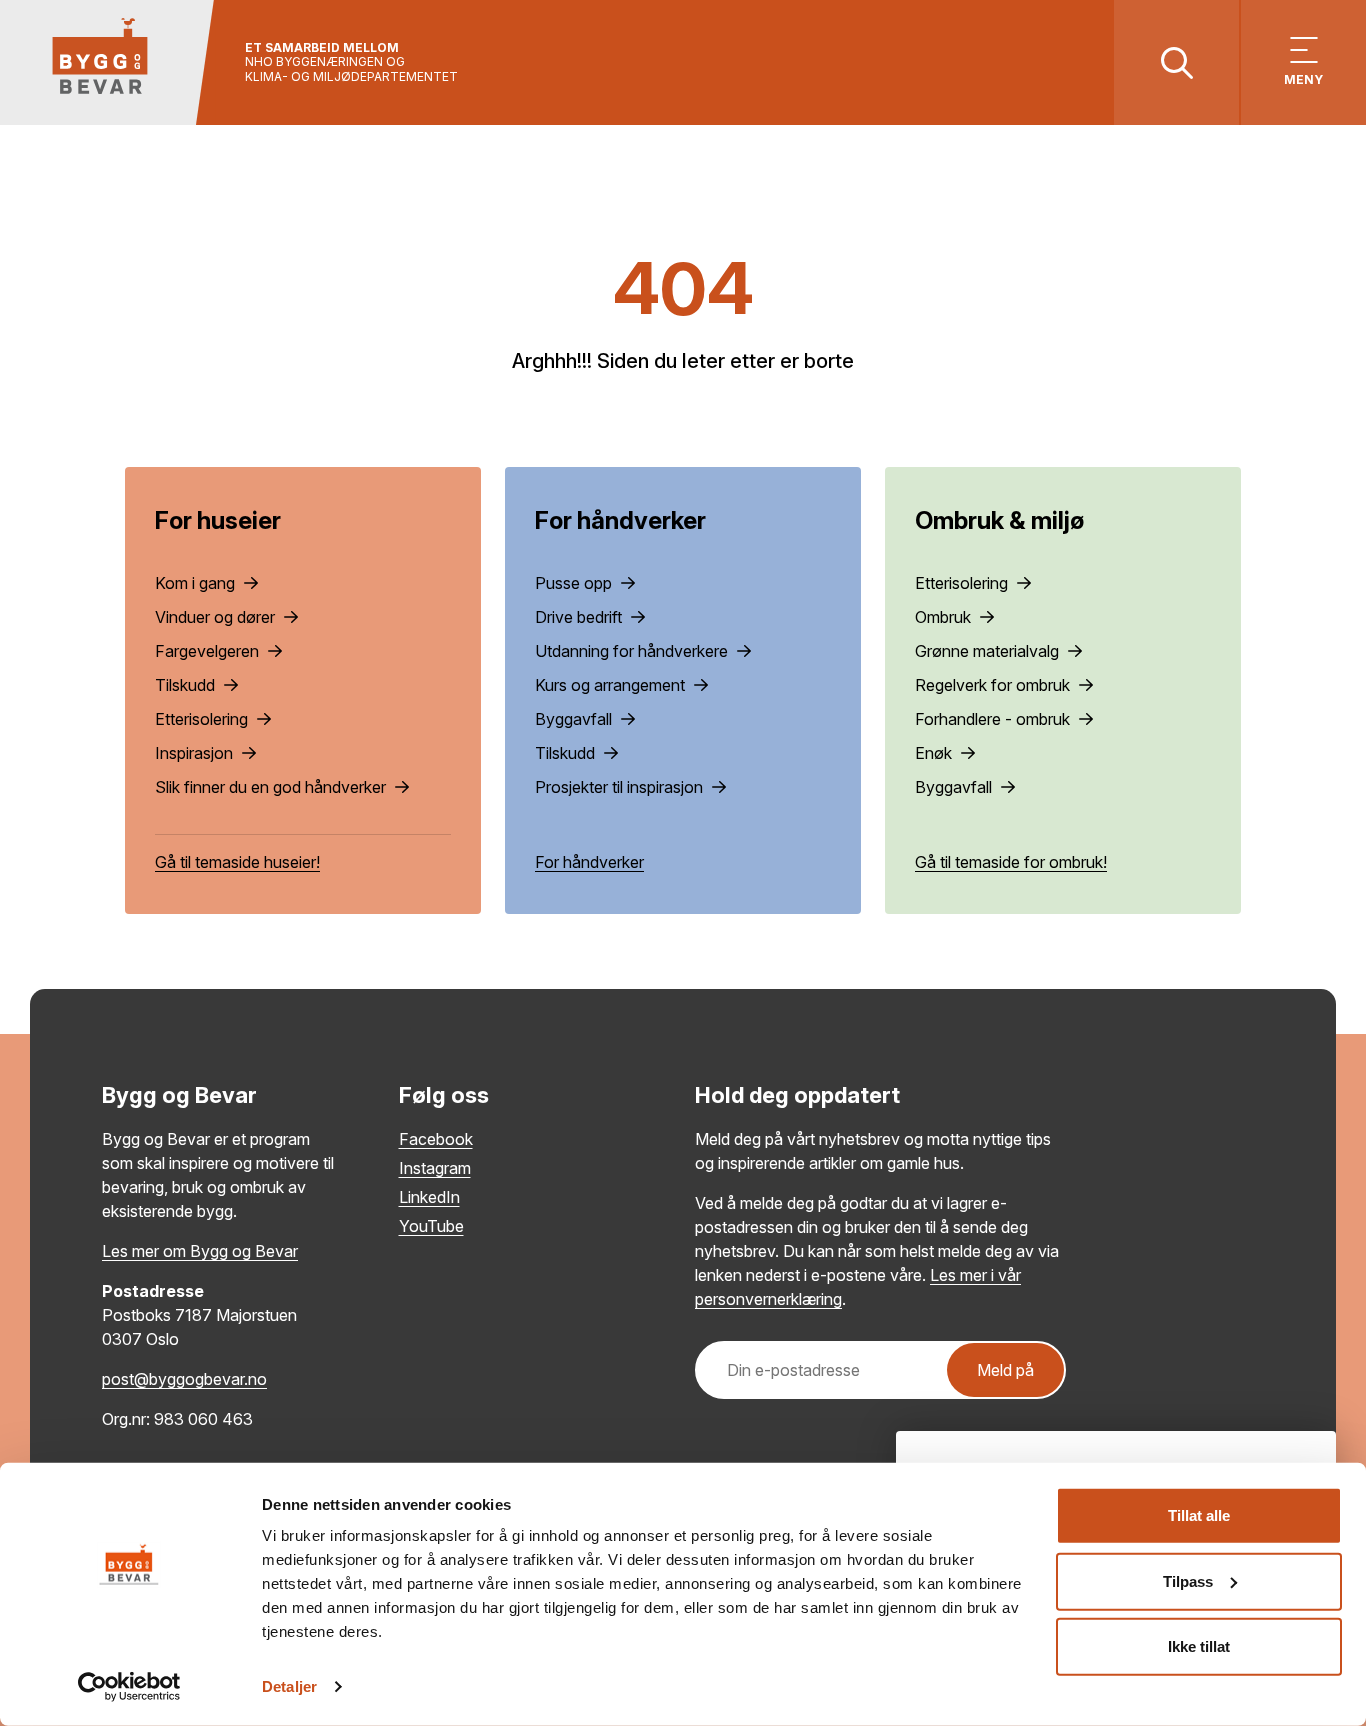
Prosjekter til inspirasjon (621, 787)
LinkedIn (429, 1197)
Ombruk (945, 617)
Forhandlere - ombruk (994, 719)
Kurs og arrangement (612, 685)
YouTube (431, 1226)
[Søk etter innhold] (1176, 62)
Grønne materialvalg (989, 651)
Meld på (1005, 1370)
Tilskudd (187, 685)
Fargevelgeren (209, 651)
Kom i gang (197, 583)
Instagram (435, 1168)
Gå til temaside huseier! (237, 862)
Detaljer (289, 1686)
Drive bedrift (580, 617)
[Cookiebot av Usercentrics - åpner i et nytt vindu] (129, 1687)
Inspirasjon (196, 753)
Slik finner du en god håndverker (272, 787)
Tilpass (1188, 1580)
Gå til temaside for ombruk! (1011, 862)
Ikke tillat (1199, 1646)
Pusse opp (575, 583)
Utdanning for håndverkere (633, 651)
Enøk (935, 753)
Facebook (436, 1139)
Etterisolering (203, 719)
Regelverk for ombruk (994, 685)
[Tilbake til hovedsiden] (107, 62)
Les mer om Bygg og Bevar (200, 1251)
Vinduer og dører (217, 617)
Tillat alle (1199, 1515)
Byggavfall (575, 719)
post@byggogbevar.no (184, 1379)
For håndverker (589, 862)
